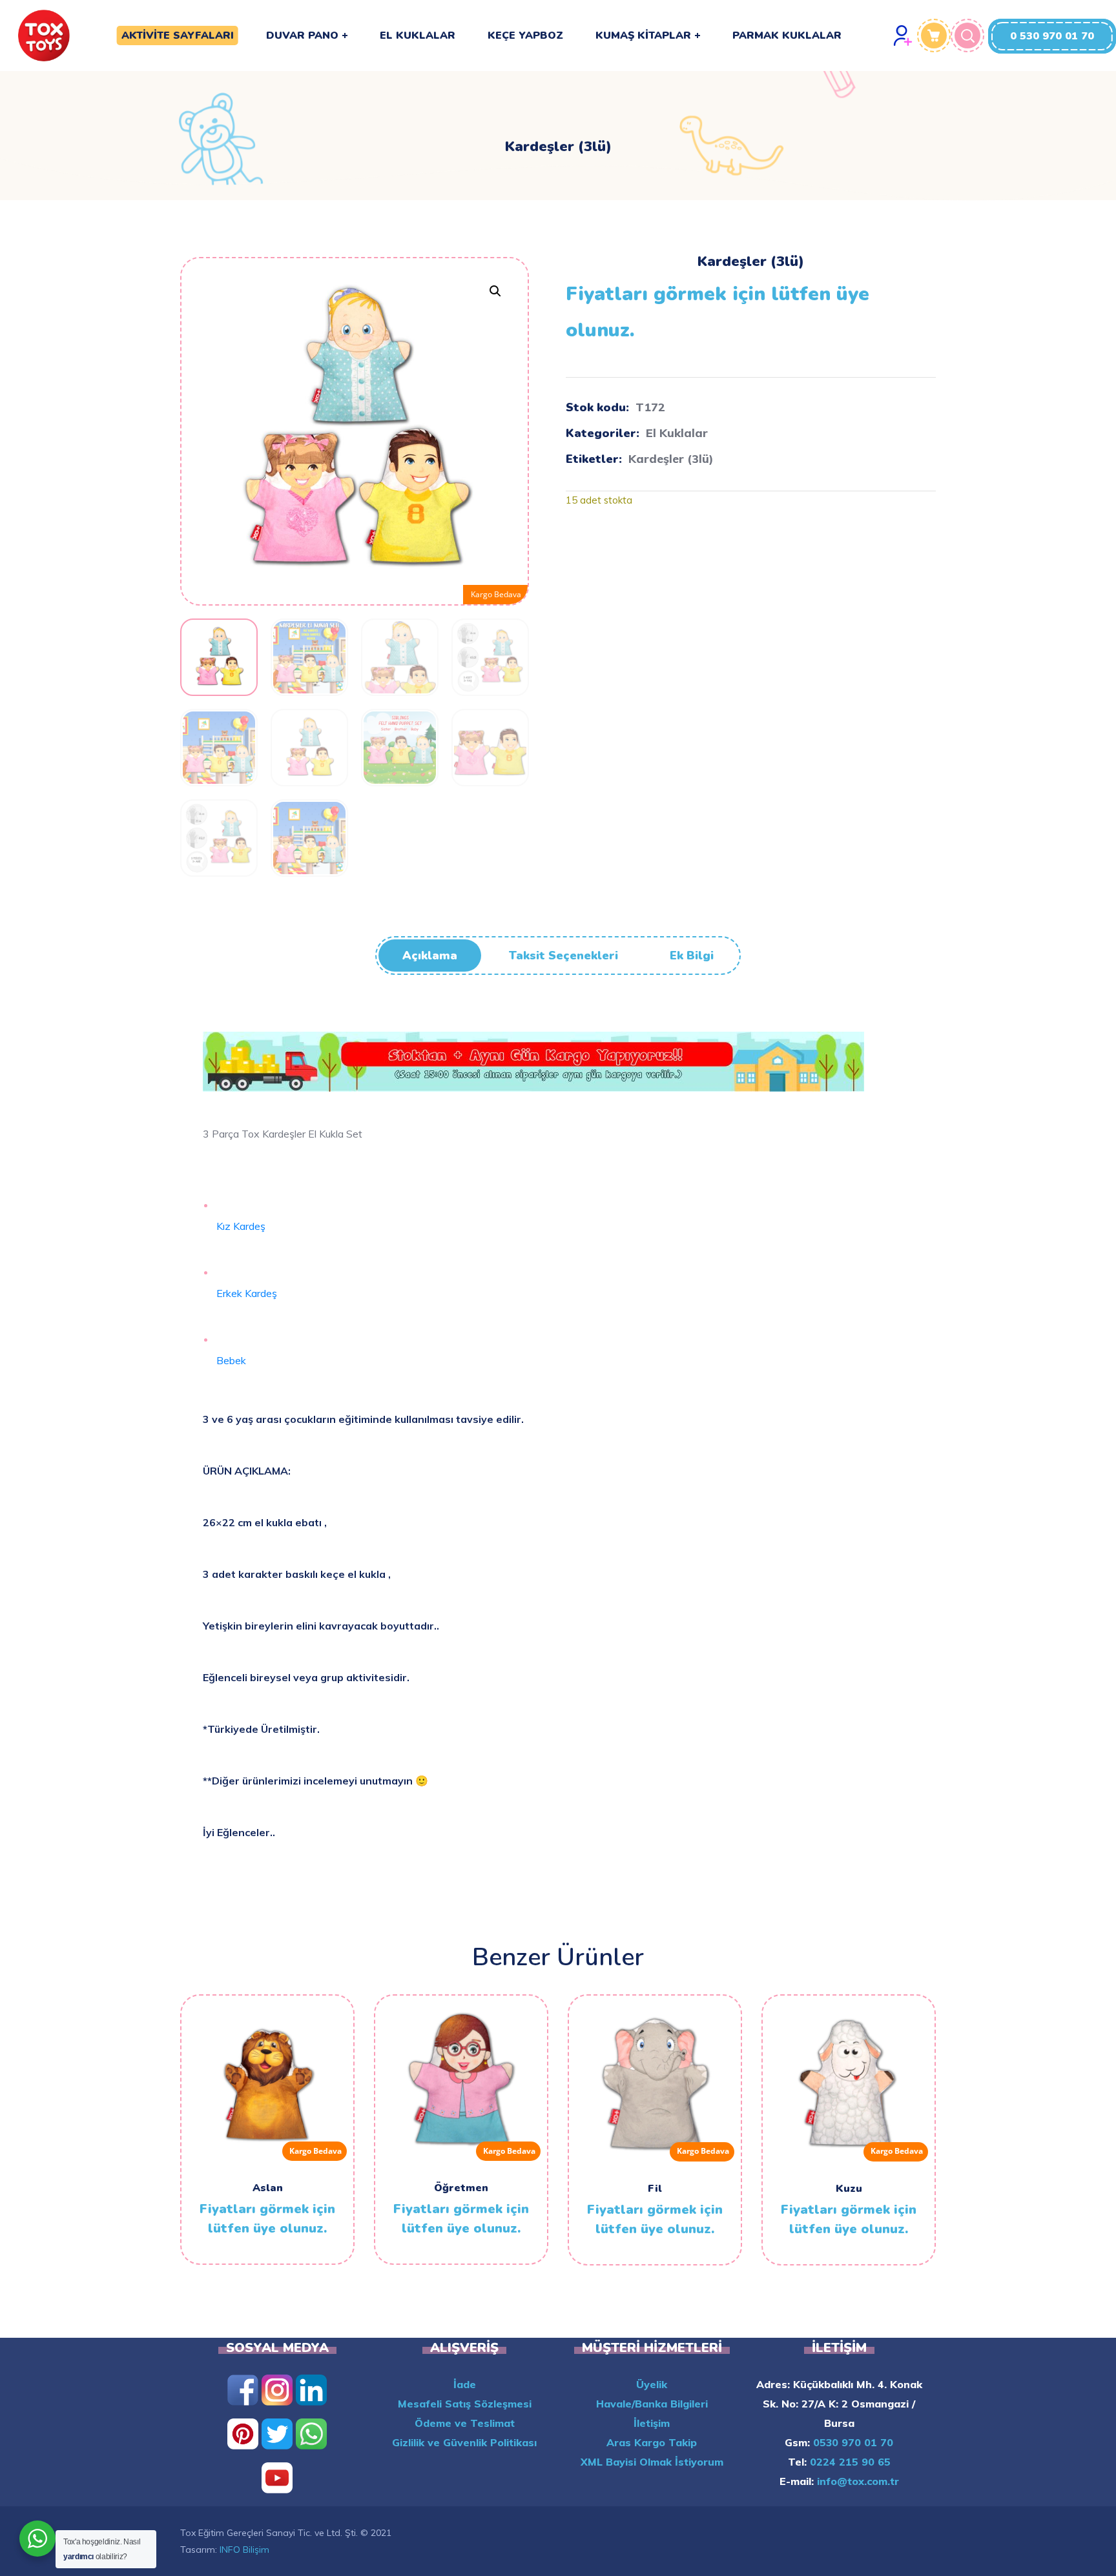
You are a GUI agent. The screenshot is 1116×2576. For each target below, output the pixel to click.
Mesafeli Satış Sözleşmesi (465, 2404)
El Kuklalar (677, 433)
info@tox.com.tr (856, 2481)
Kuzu (849, 2189)
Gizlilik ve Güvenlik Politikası (464, 2442)
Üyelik (652, 2384)
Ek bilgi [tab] (692, 956)
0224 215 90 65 (849, 2462)
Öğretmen (461, 2188)
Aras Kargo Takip (652, 2442)
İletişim (652, 2423)
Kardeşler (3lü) (671, 459)
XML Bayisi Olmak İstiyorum (652, 2462)
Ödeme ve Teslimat (465, 2423)
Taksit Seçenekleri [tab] (563, 956)
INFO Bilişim (244, 2550)
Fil (655, 2189)
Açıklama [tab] (430, 956)
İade (465, 2384)
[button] (1052, 36)
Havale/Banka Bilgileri (652, 2404)
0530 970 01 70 (852, 2442)
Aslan (268, 2188)
